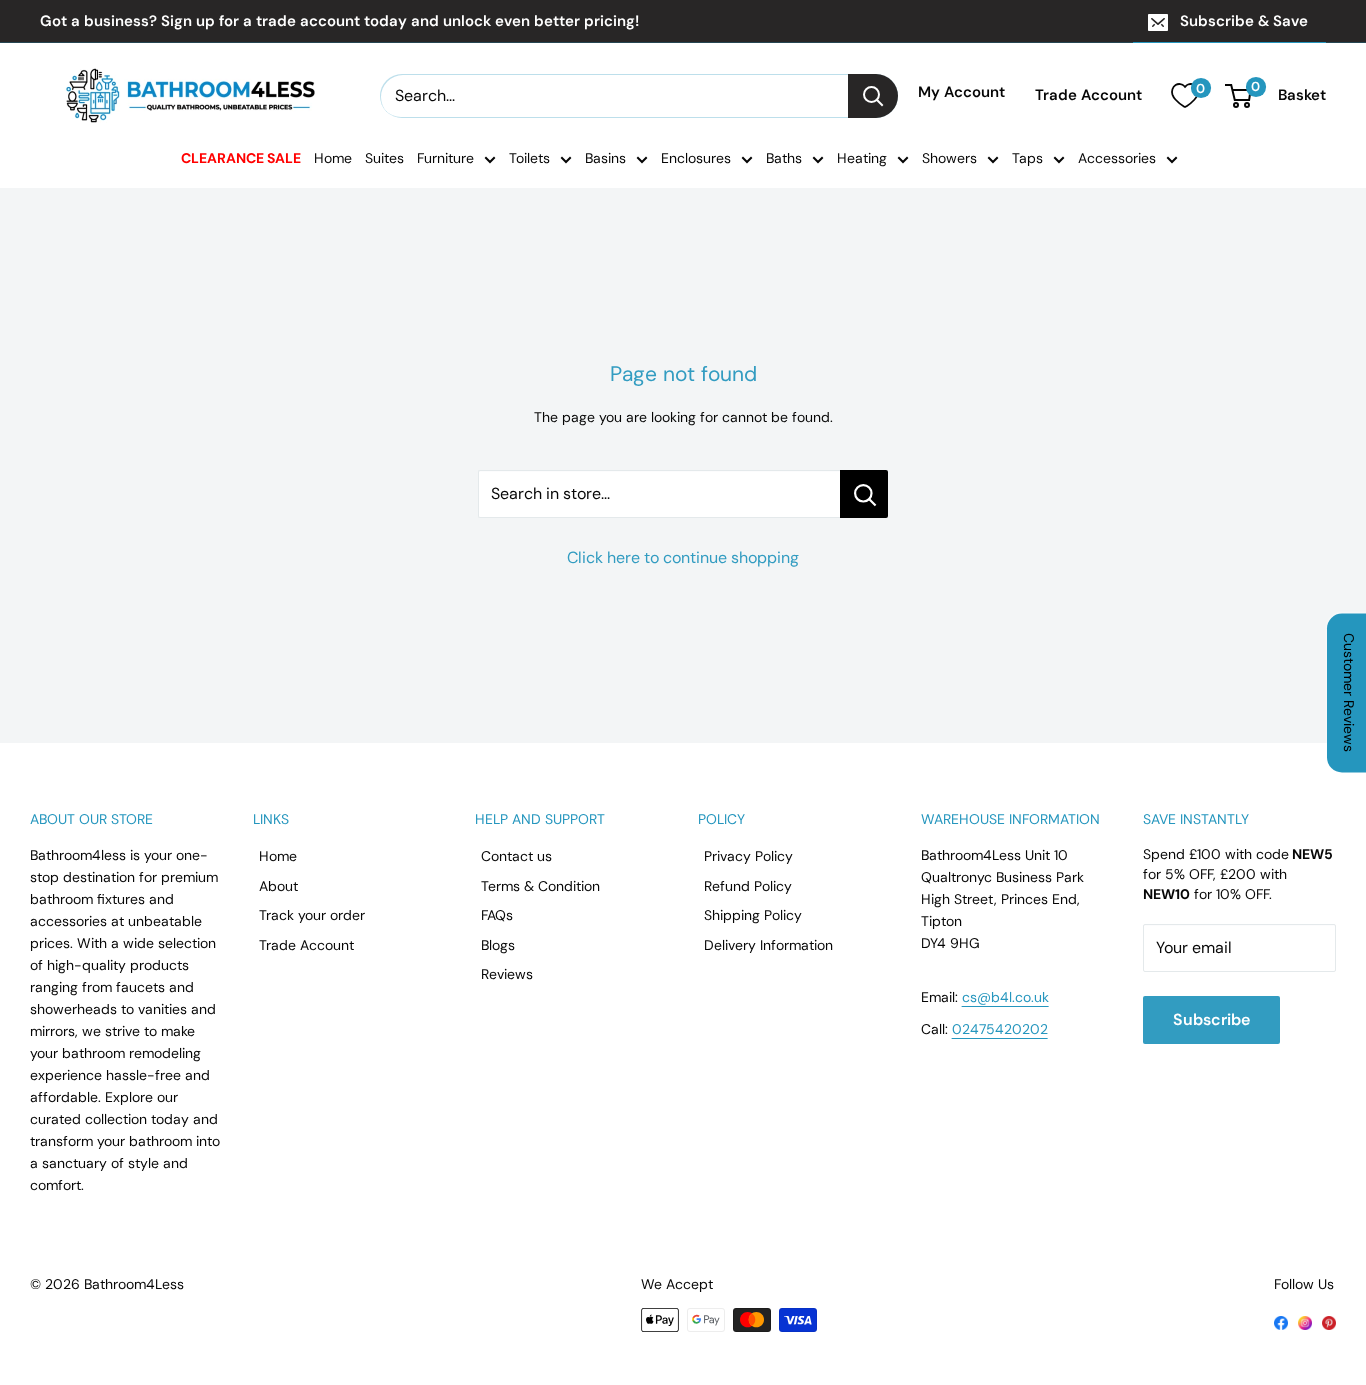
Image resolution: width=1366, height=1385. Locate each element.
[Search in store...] (864, 494)
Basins (605, 158)
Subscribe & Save (1244, 21)
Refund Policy (748, 886)
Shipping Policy (753, 915)
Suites (384, 158)
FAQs (497, 915)
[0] (1184, 96)
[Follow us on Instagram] (1305, 1321)
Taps (1027, 158)
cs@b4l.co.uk (1005, 997)
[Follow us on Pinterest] (1329, 1321)
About (278, 886)
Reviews (507, 974)
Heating (862, 158)
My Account (961, 93)
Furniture (445, 158)
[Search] (873, 96)
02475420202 (1000, 1029)
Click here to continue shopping (683, 557)
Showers (949, 158)
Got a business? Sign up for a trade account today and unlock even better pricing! (339, 21)
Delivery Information (768, 945)
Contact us (516, 856)
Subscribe (1211, 1019)
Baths (784, 158)
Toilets (529, 158)
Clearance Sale (241, 158)
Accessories (1117, 158)
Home (333, 158)
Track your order (312, 915)
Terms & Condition (540, 886)
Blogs (498, 945)
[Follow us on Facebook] (1281, 1321)
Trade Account (1088, 96)
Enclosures (696, 158)
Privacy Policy (748, 856)
